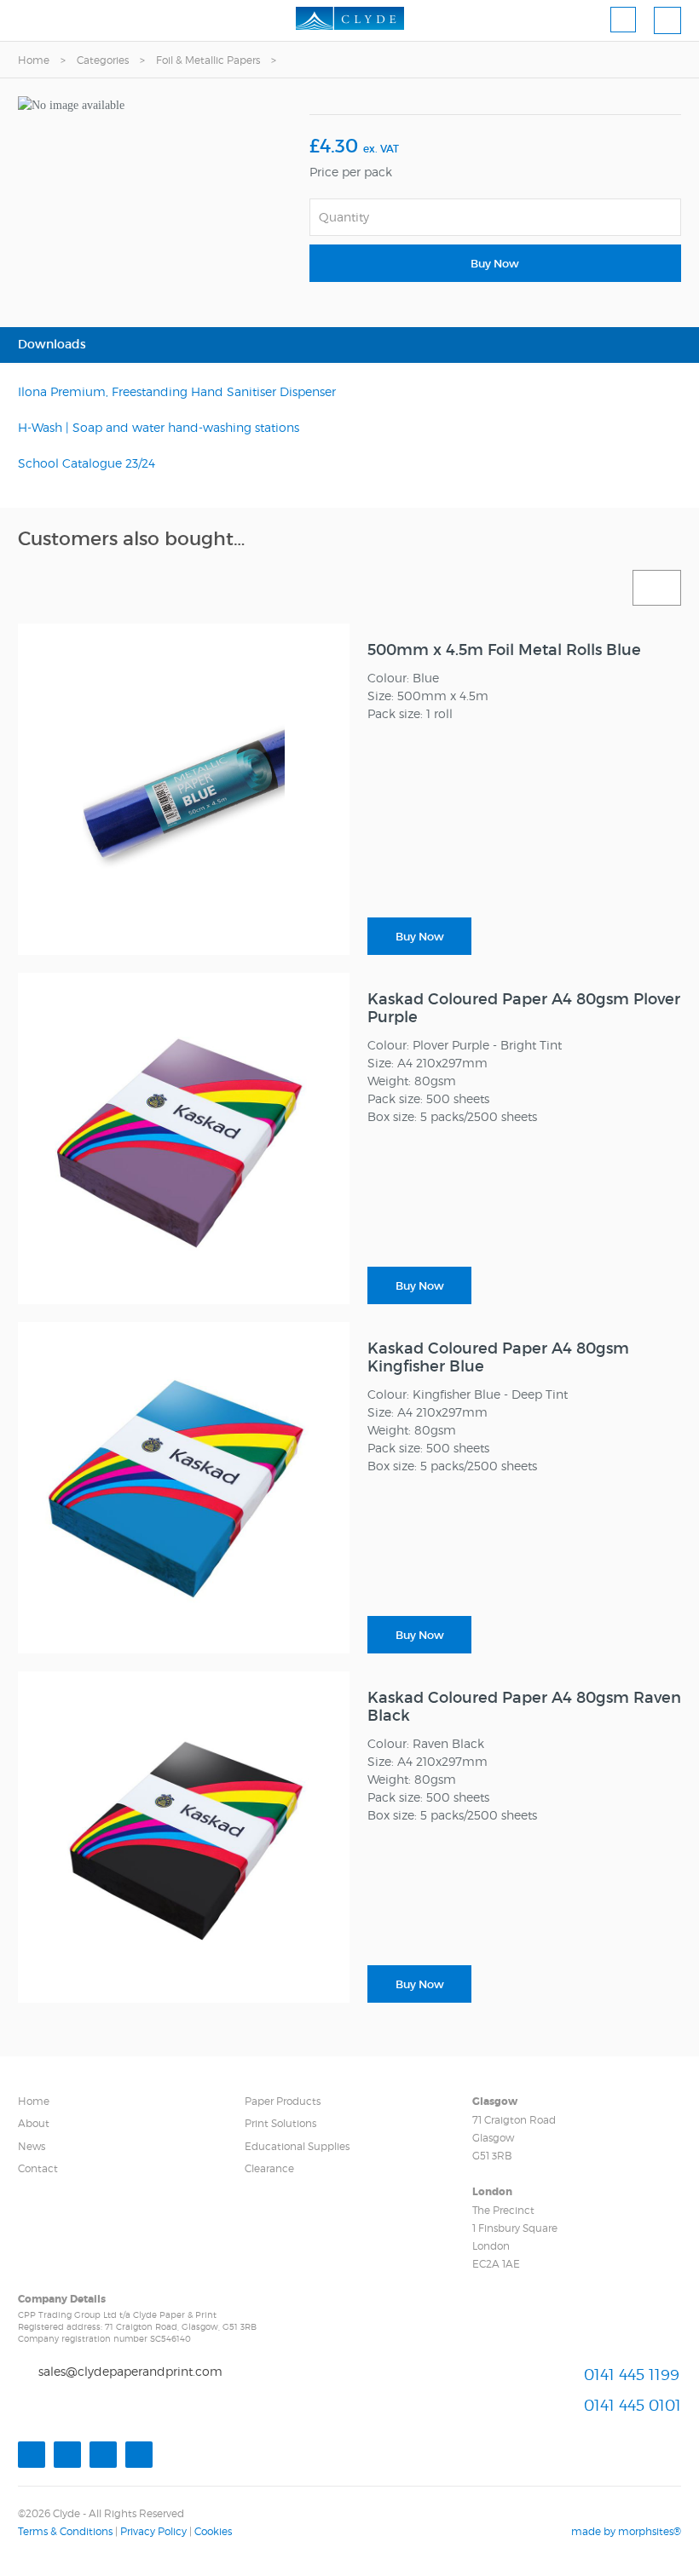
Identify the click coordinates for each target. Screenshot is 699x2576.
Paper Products (283, 2101)
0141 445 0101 (633, 2405)
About (34, 2123)
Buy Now (495, 264)
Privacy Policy (153, 2531)
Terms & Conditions (65, 2531)
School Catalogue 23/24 (87, 463)
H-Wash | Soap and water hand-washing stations (159, 427)
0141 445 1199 (632, 2375)
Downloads (52, 344)
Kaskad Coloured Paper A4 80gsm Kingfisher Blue (498, 1357)
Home (34, 60)
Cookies (213, 2531)
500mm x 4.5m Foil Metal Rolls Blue (504, 650)
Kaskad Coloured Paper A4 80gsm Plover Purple (524, 1008)
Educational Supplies (297, 2146)
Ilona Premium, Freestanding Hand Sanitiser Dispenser (177, 391)
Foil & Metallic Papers (208, 60)
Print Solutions (280, 2123)
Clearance (269, 2168)
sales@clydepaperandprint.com (130, 2371)
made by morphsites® (626, 2531)
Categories (103, 60)
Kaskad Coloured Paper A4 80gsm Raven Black (524, 1707)
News (32, 2146)
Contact (38, 2168)
